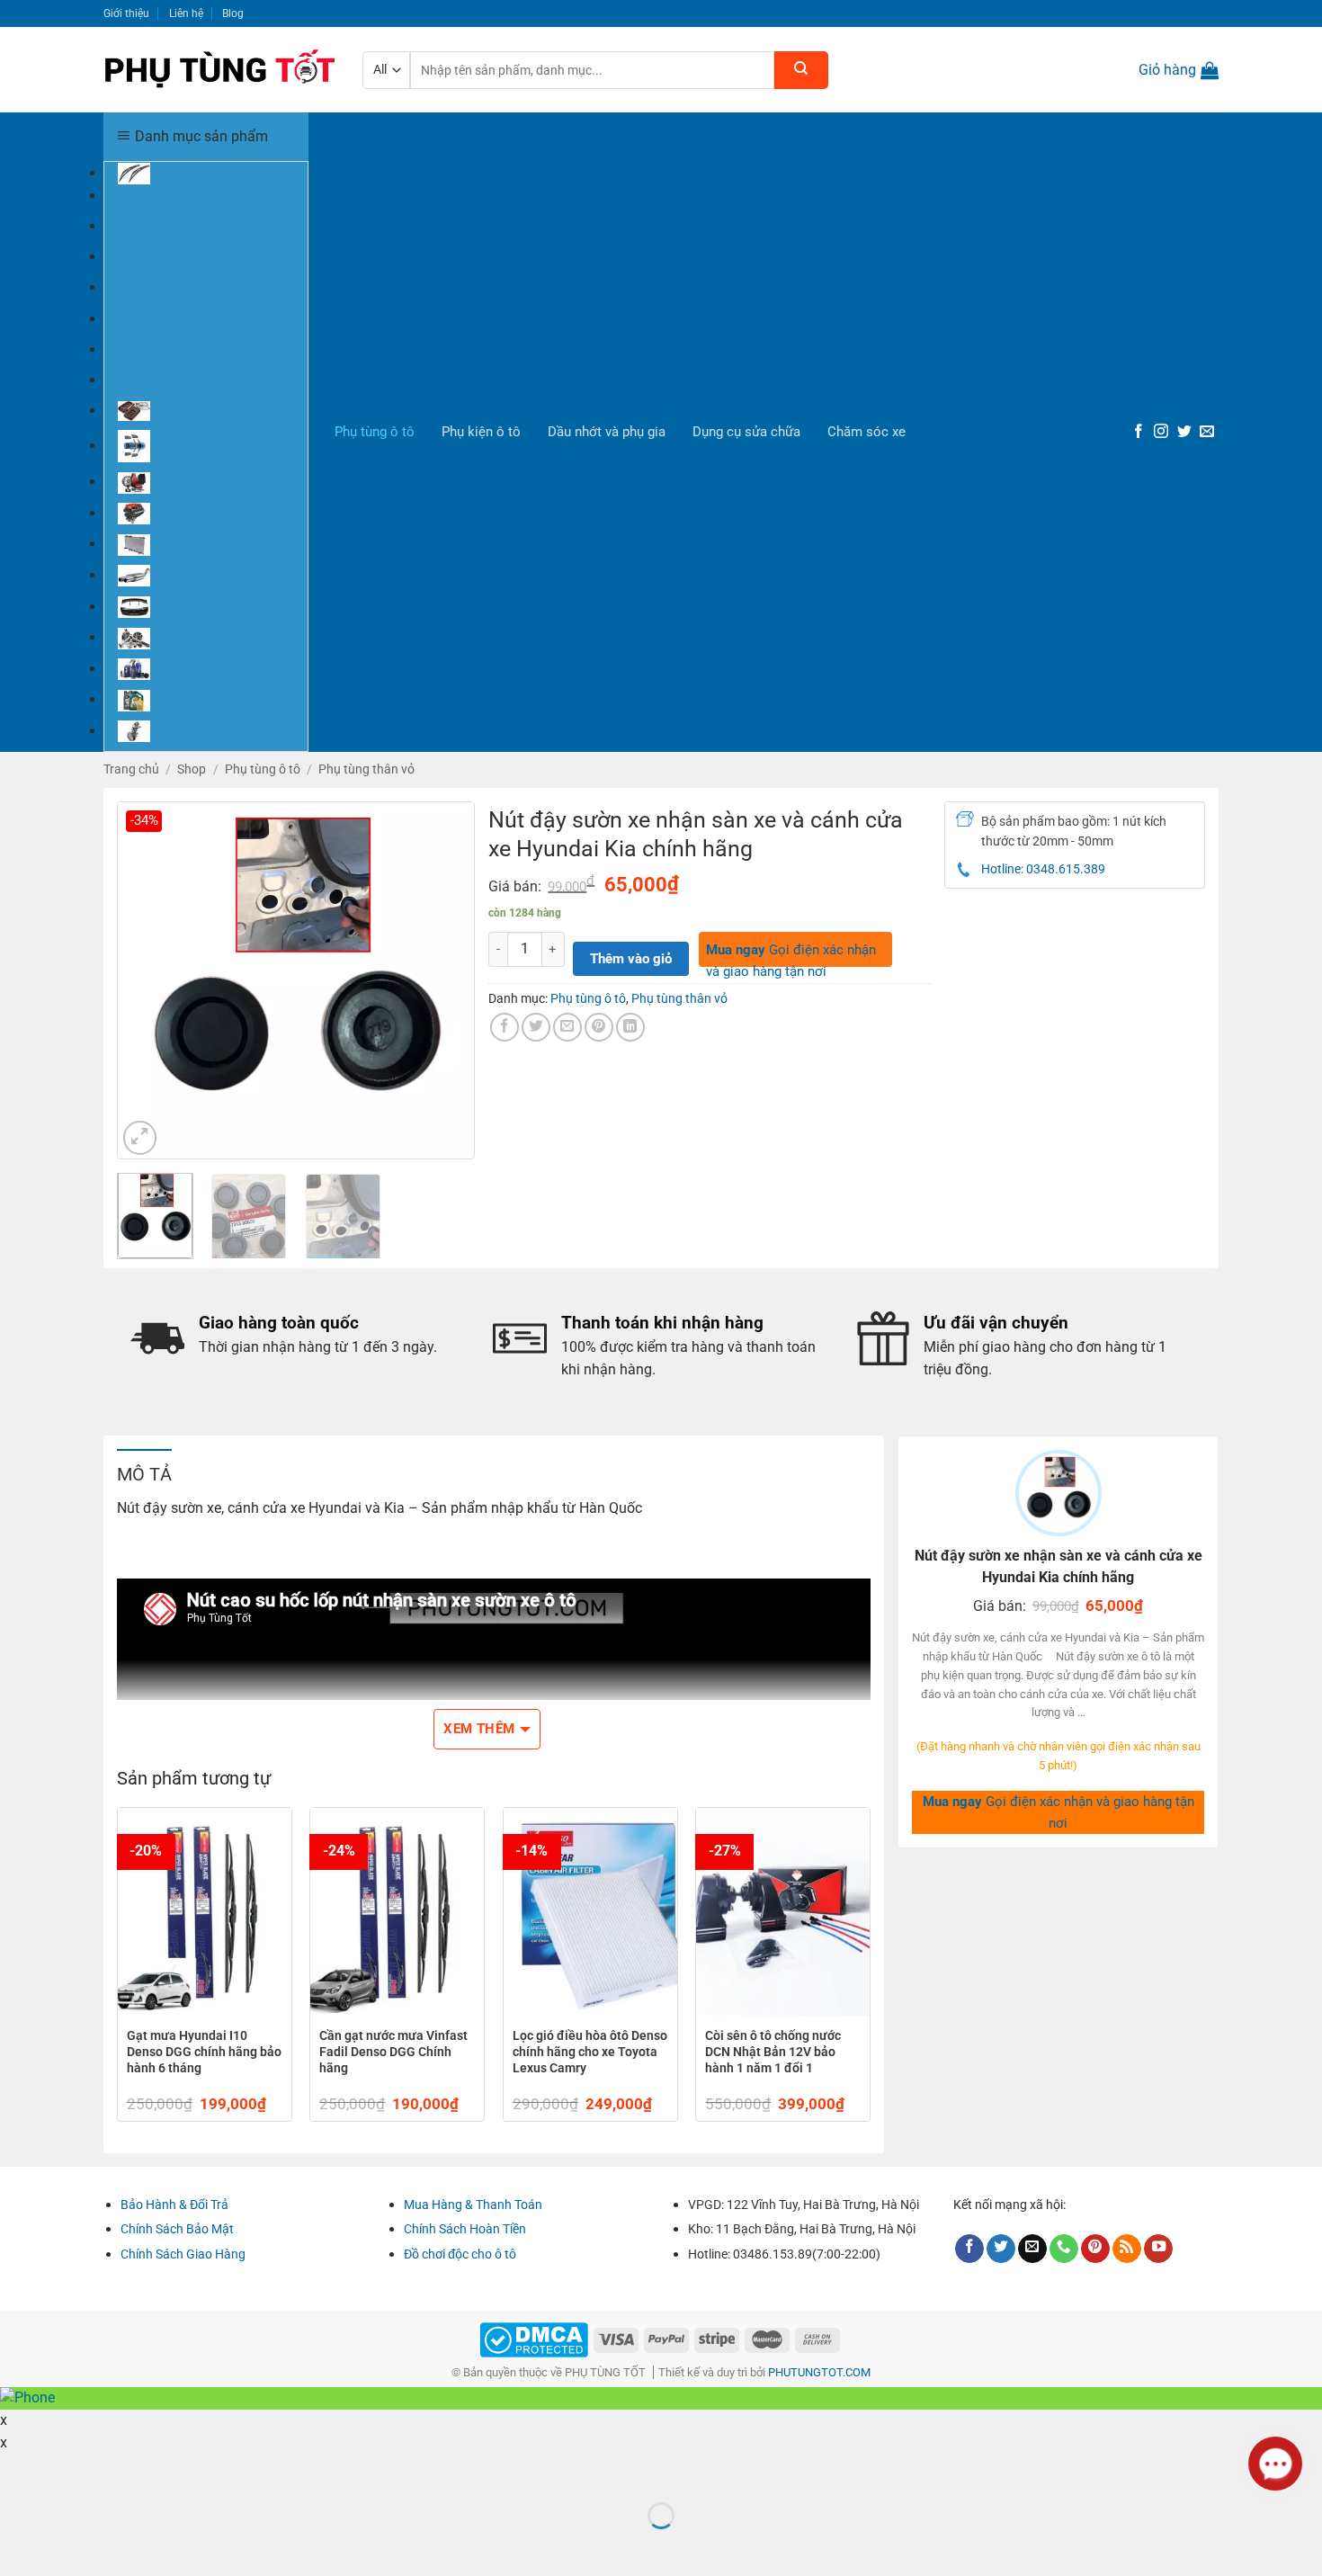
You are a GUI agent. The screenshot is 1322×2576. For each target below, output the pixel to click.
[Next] (445, 980)
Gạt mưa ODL (156, 380)
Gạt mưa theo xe (165, 226)
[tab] (144, 1473)
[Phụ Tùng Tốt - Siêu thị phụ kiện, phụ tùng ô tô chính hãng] (219, 70)
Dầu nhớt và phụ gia (607, 432)
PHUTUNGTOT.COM (819, 2372)
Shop (192, 769)
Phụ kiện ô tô (481, 432)
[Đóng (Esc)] (17, 2472)
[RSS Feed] (1127, 2249)
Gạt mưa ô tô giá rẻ (172, 256)
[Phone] (1064, 2249)
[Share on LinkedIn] (630, 1027)
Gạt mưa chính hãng (175, 195)
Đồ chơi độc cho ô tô (460, 2254)
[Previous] (147, 980)
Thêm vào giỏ (631, 959)
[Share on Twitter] (536, 1027)
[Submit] (801, 70)
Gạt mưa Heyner (165, 349)
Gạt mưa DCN (156, 318)
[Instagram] (1161, 432)
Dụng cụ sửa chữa (746, 432)
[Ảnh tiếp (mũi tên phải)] (68, 2546)
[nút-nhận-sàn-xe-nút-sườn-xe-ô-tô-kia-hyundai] (296, 979)
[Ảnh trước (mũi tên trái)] (17, 2546)
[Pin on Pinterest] (599, 1027)
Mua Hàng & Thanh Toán (473, 2205)
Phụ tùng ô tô (375, 432)
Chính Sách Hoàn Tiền (465, 2229)
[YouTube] (1158, 2249)
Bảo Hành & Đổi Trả (174, 2205)
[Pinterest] (1095, 2249)
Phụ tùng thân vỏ (366, 769)
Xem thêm (479, 1729)
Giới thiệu (126, 13)
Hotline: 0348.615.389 (1043, 869)
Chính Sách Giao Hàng (183, 2254)
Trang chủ (131, 769)
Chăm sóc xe (866, 432)
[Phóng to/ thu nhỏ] (68, 2472)
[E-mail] (1207, 432)
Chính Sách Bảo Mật (177, 2229)
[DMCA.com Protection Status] (534, 2339)
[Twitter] (1184, 432)
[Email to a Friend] (567, 1027)
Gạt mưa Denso (162, 287)
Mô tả (144, 1474)
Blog (233, 13)
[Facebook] (1139, 432)
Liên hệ (186, 13)
